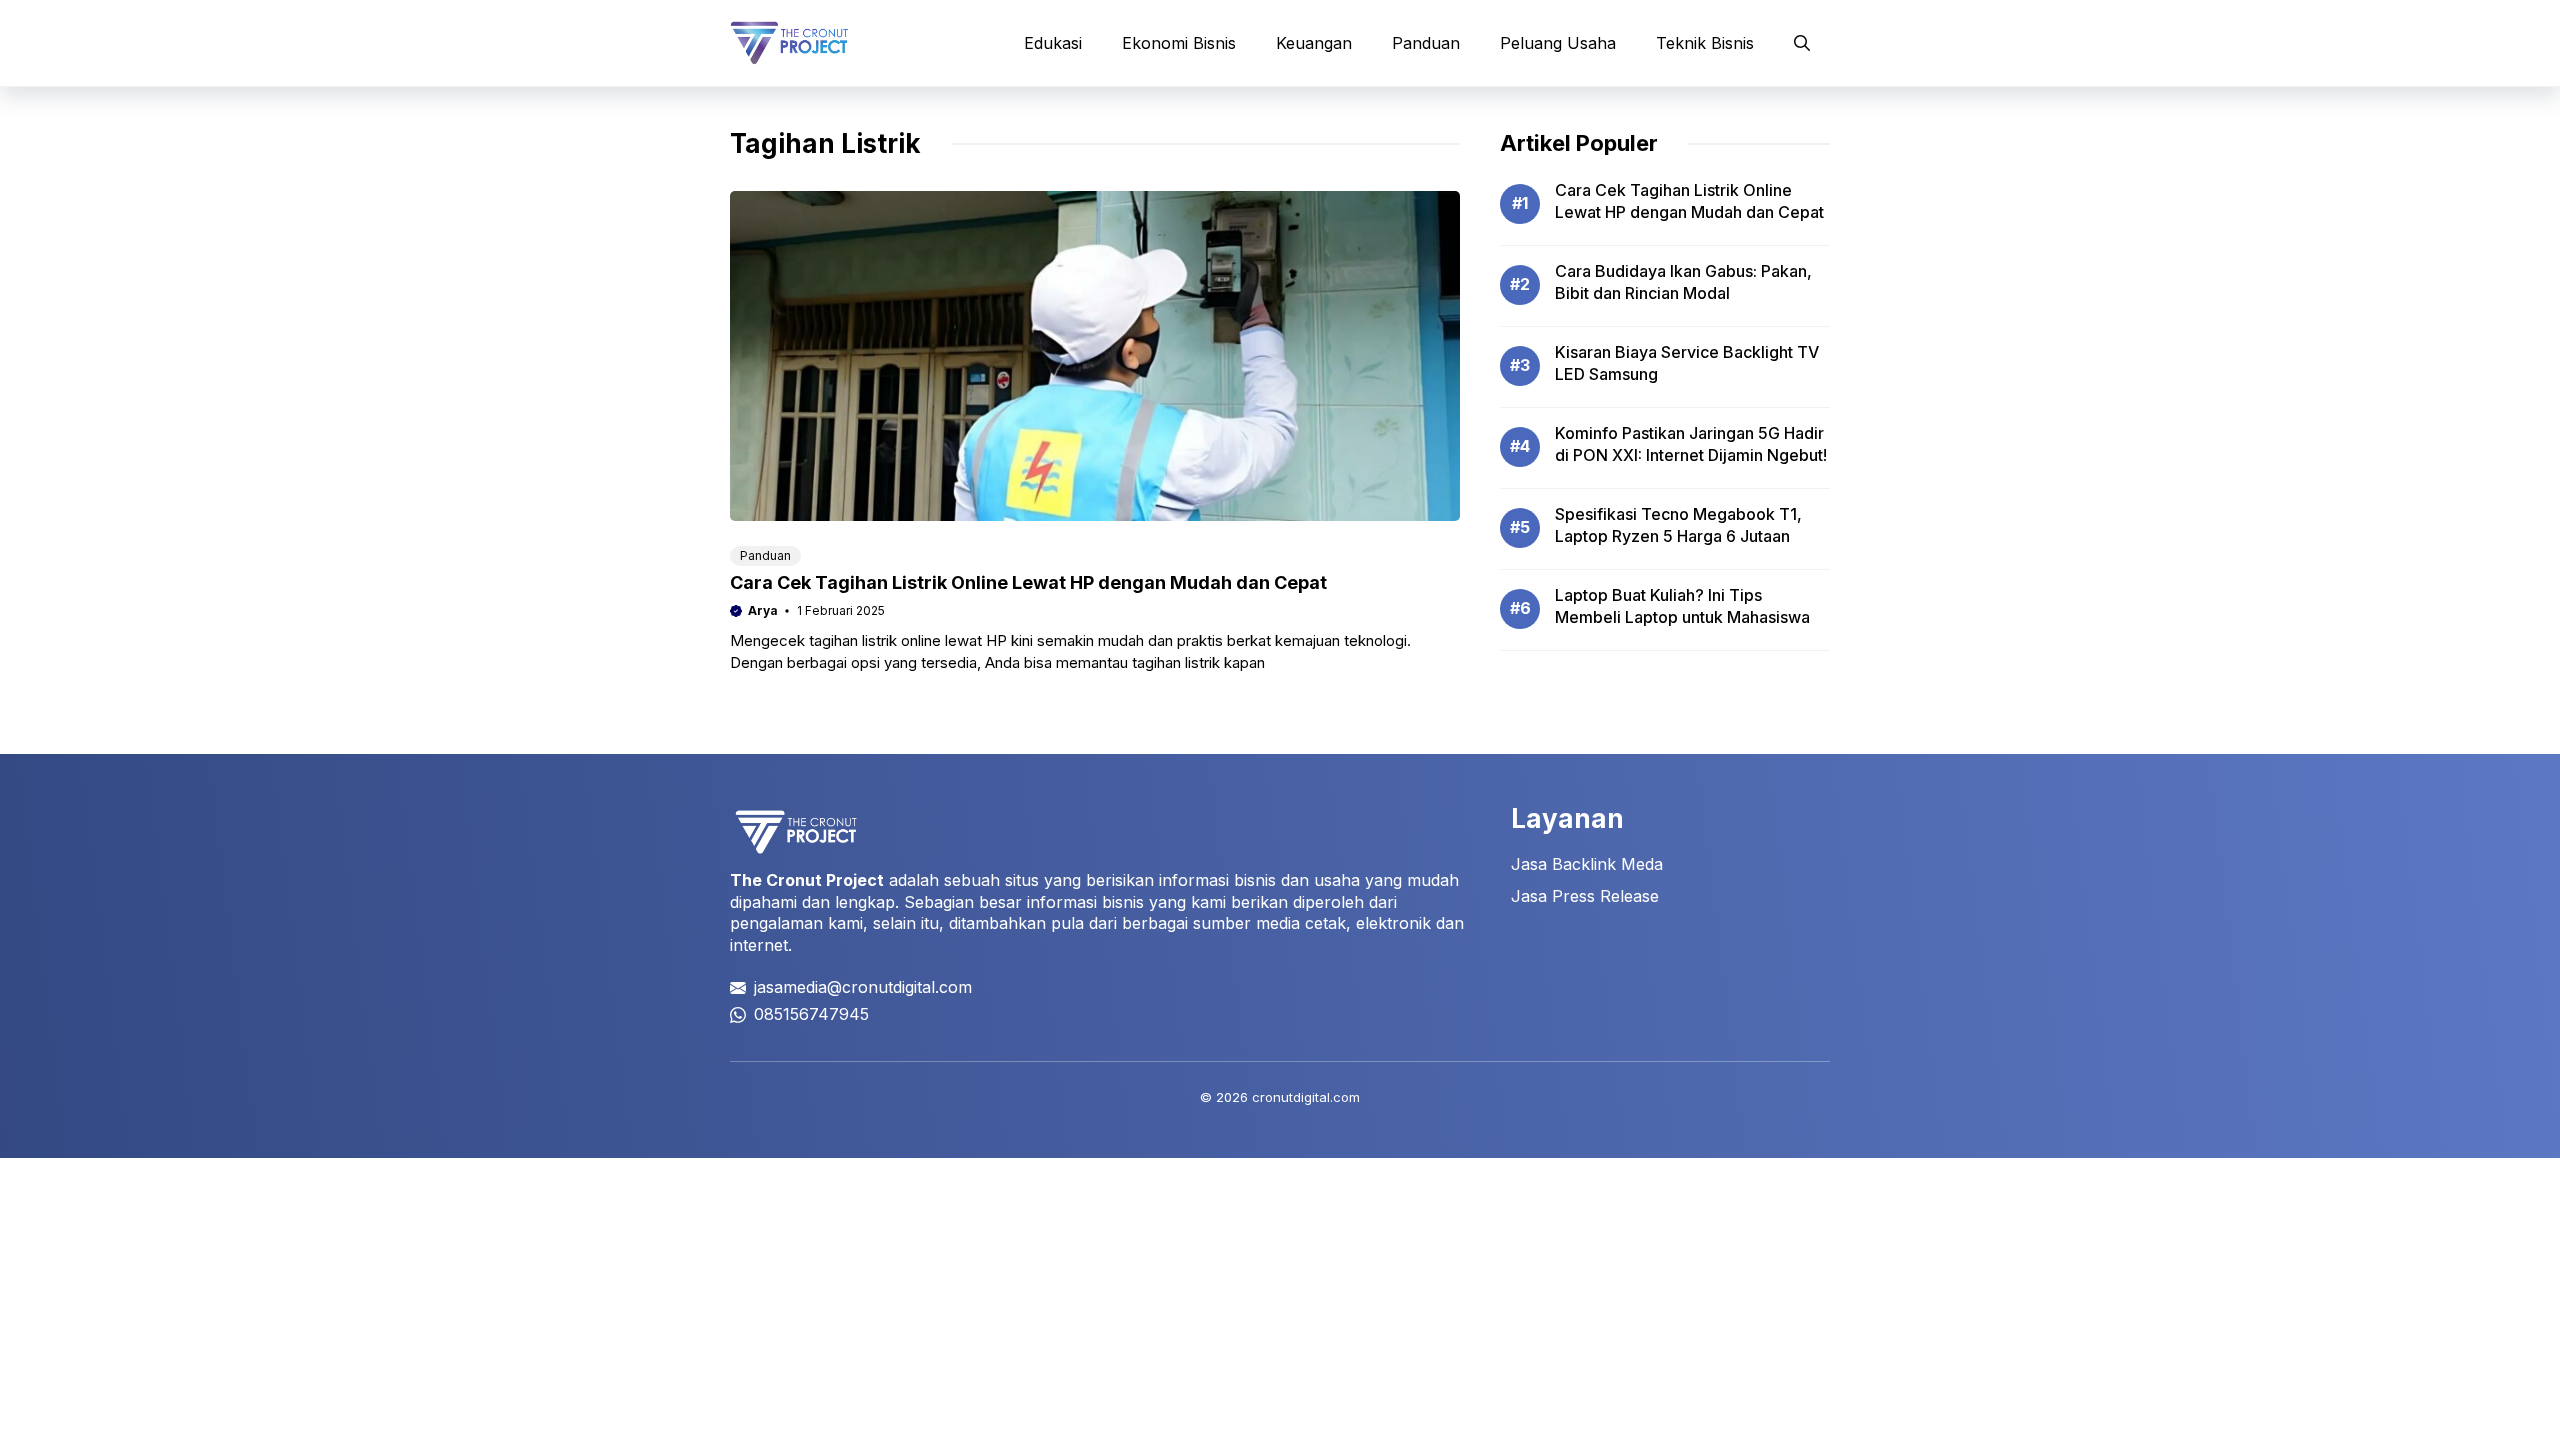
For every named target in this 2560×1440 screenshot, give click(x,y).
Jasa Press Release (1585, 896)
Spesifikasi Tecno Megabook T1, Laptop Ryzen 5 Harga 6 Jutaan (1678, 525)
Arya (763, 610)
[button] (1802, 43)
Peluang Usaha (1558, 43)
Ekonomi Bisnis (1179, 43)
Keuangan (1314, 43)
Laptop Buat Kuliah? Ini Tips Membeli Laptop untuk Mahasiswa (1682, 606)
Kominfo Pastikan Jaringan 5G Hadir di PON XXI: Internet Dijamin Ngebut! (1691, 444)
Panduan (1426, 43)
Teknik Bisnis (1705, 43)
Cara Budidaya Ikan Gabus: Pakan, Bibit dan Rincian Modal (1683, 282)
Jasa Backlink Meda (1587, 864)
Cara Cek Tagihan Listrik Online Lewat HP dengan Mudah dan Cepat (1028, 582)
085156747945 (811, 1014)
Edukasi (1053, 43)
